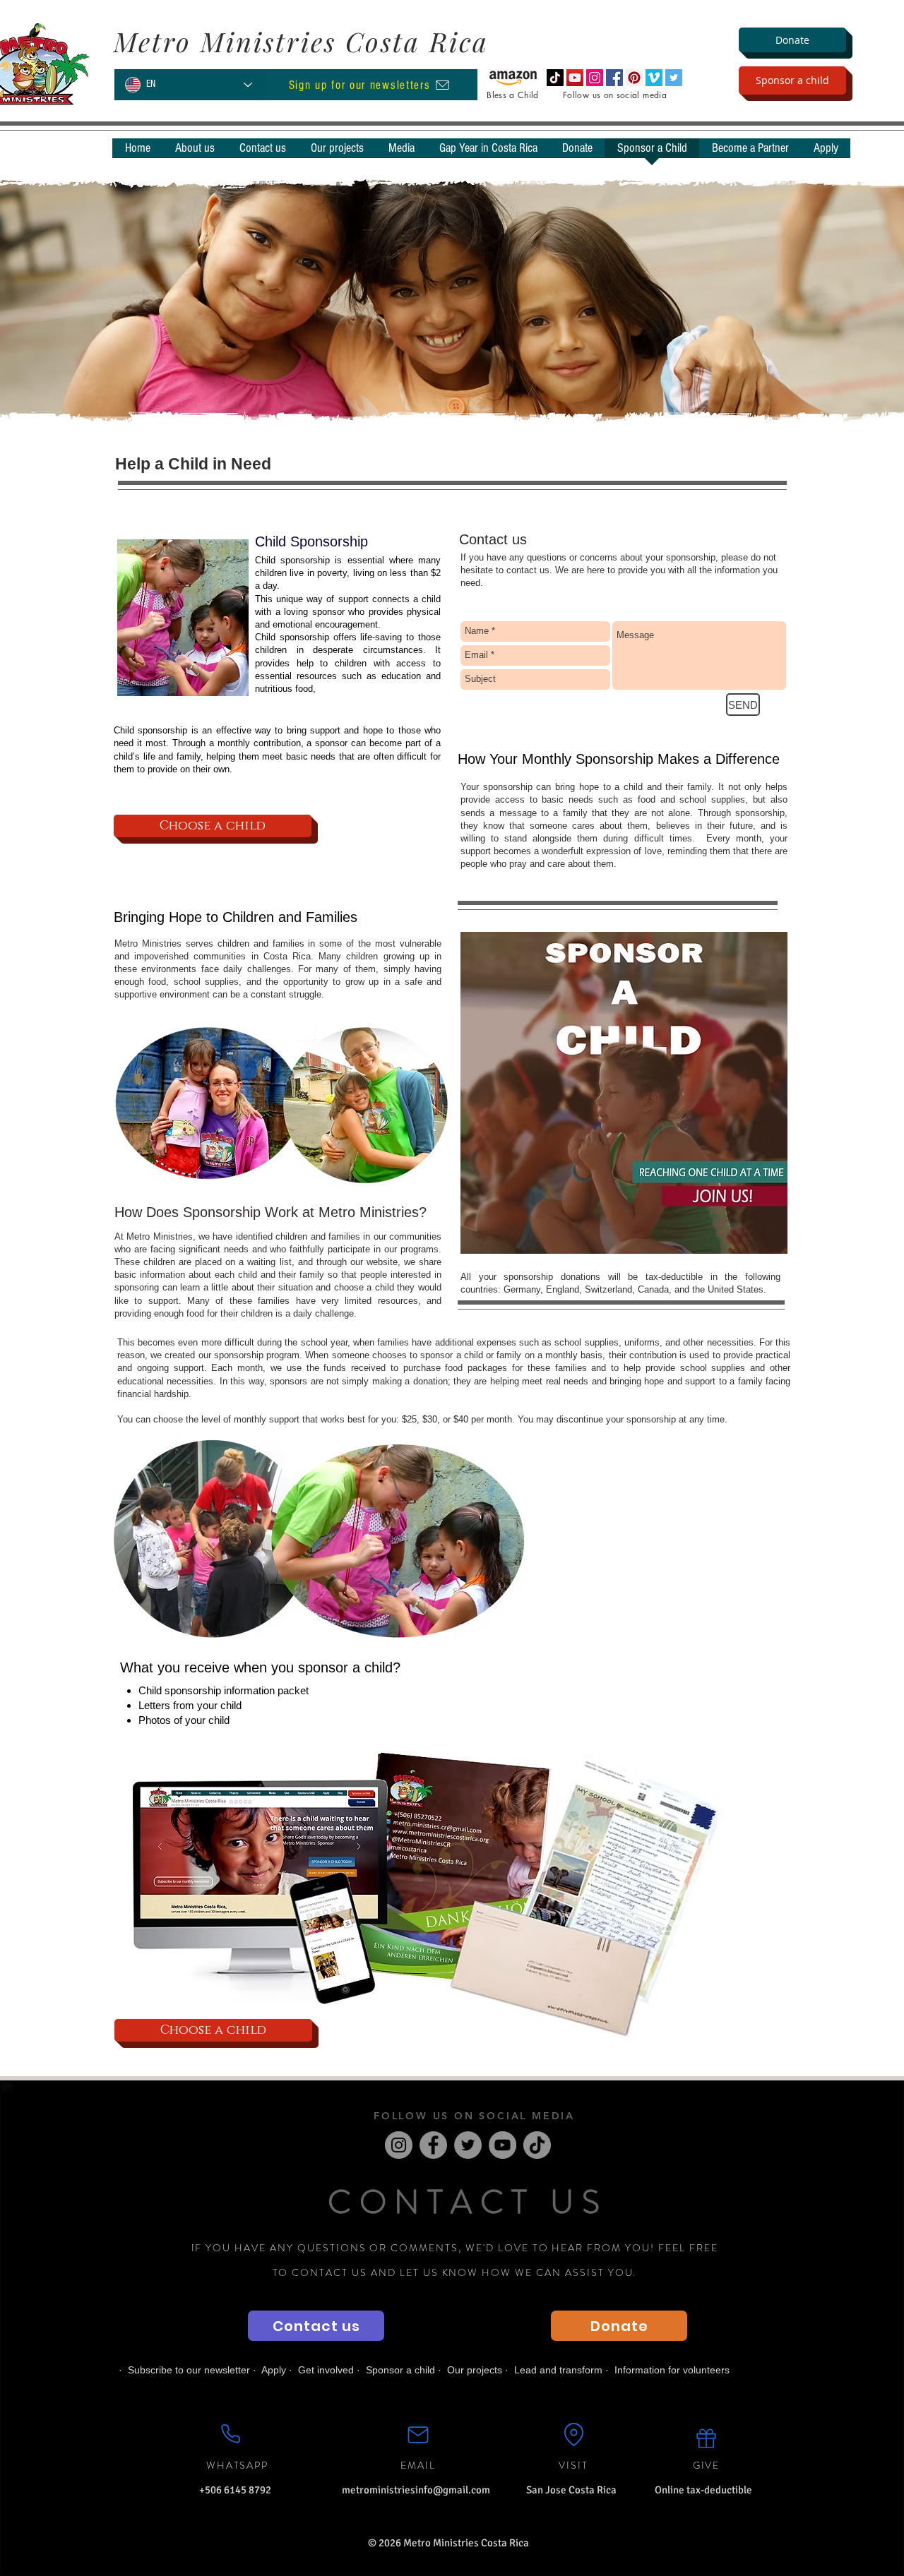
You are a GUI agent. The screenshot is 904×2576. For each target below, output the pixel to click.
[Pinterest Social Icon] (634, 78)
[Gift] (706, 2438)
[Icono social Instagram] (595, 78)
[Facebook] (433, 2145)
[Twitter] (468, 2145)
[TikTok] (555, 78)
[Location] (573, 2435)
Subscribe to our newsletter (189, 2370)
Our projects (475, 2370)
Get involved (326, 2370)
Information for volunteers (672, 2370)
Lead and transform (558, 2370)
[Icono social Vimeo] (654, 78)
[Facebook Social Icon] (614, 78)
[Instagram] (399, 2145)
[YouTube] (502, 2145)
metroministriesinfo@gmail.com (416, 2490)
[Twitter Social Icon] (674, 78)
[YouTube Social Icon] (575, 78)
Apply (274, 2370)
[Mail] (418, 2435)
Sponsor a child (400, 2370)
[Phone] (230, 2434)
